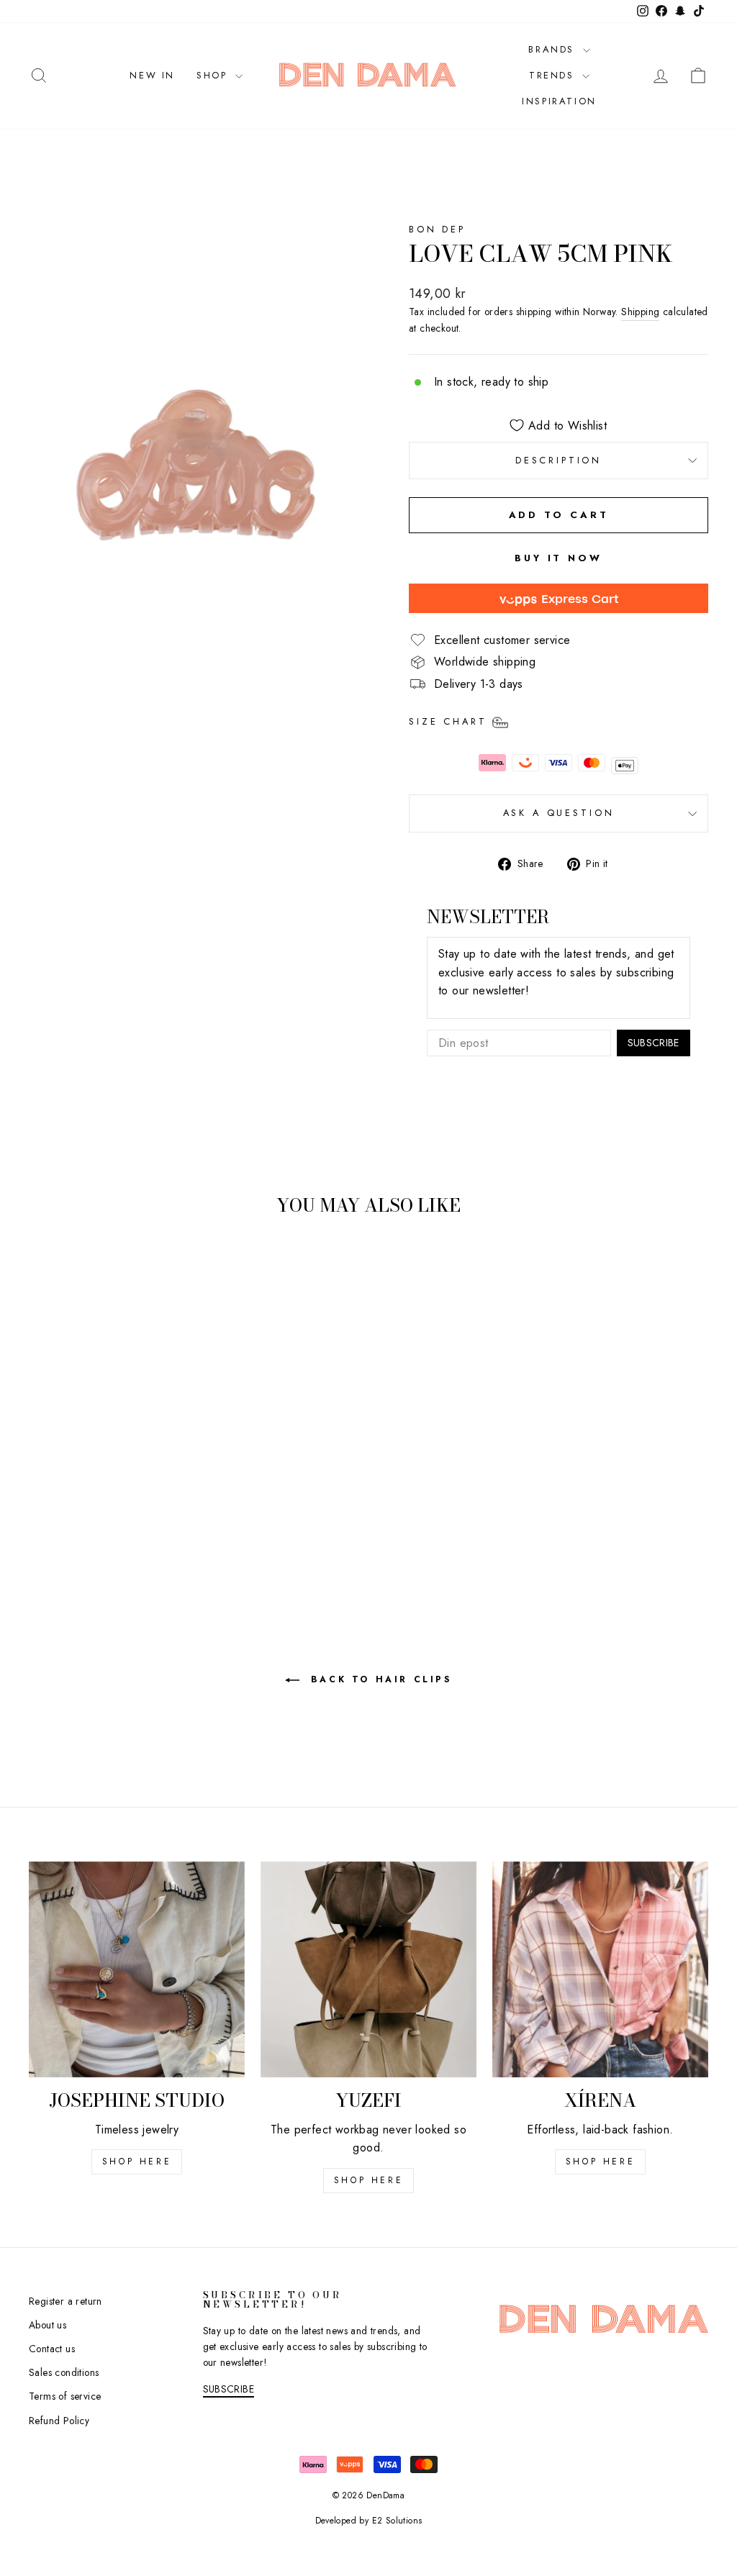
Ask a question (559, 813)
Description (559, 460)
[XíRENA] (600, 1969)
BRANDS (553, 49)
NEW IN (152, 75)
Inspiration (559, 101)
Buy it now (559, 558)
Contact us (52, 2349)
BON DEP (437, 229)
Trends (554, 75)
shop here (137, 2162)
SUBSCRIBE (654, 1043)
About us (48, 2325)
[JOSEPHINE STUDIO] (137, 1969)
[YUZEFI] (368, 1969)
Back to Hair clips (378, 1679)
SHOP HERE (368, 2180)
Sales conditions (64, 2372)
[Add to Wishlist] (46, 1268)
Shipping (640, 312)
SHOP (214, 75)
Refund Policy (59, 2421)
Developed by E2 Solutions (369, 2521)
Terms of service (65, 2396)
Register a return (65, 2301)
